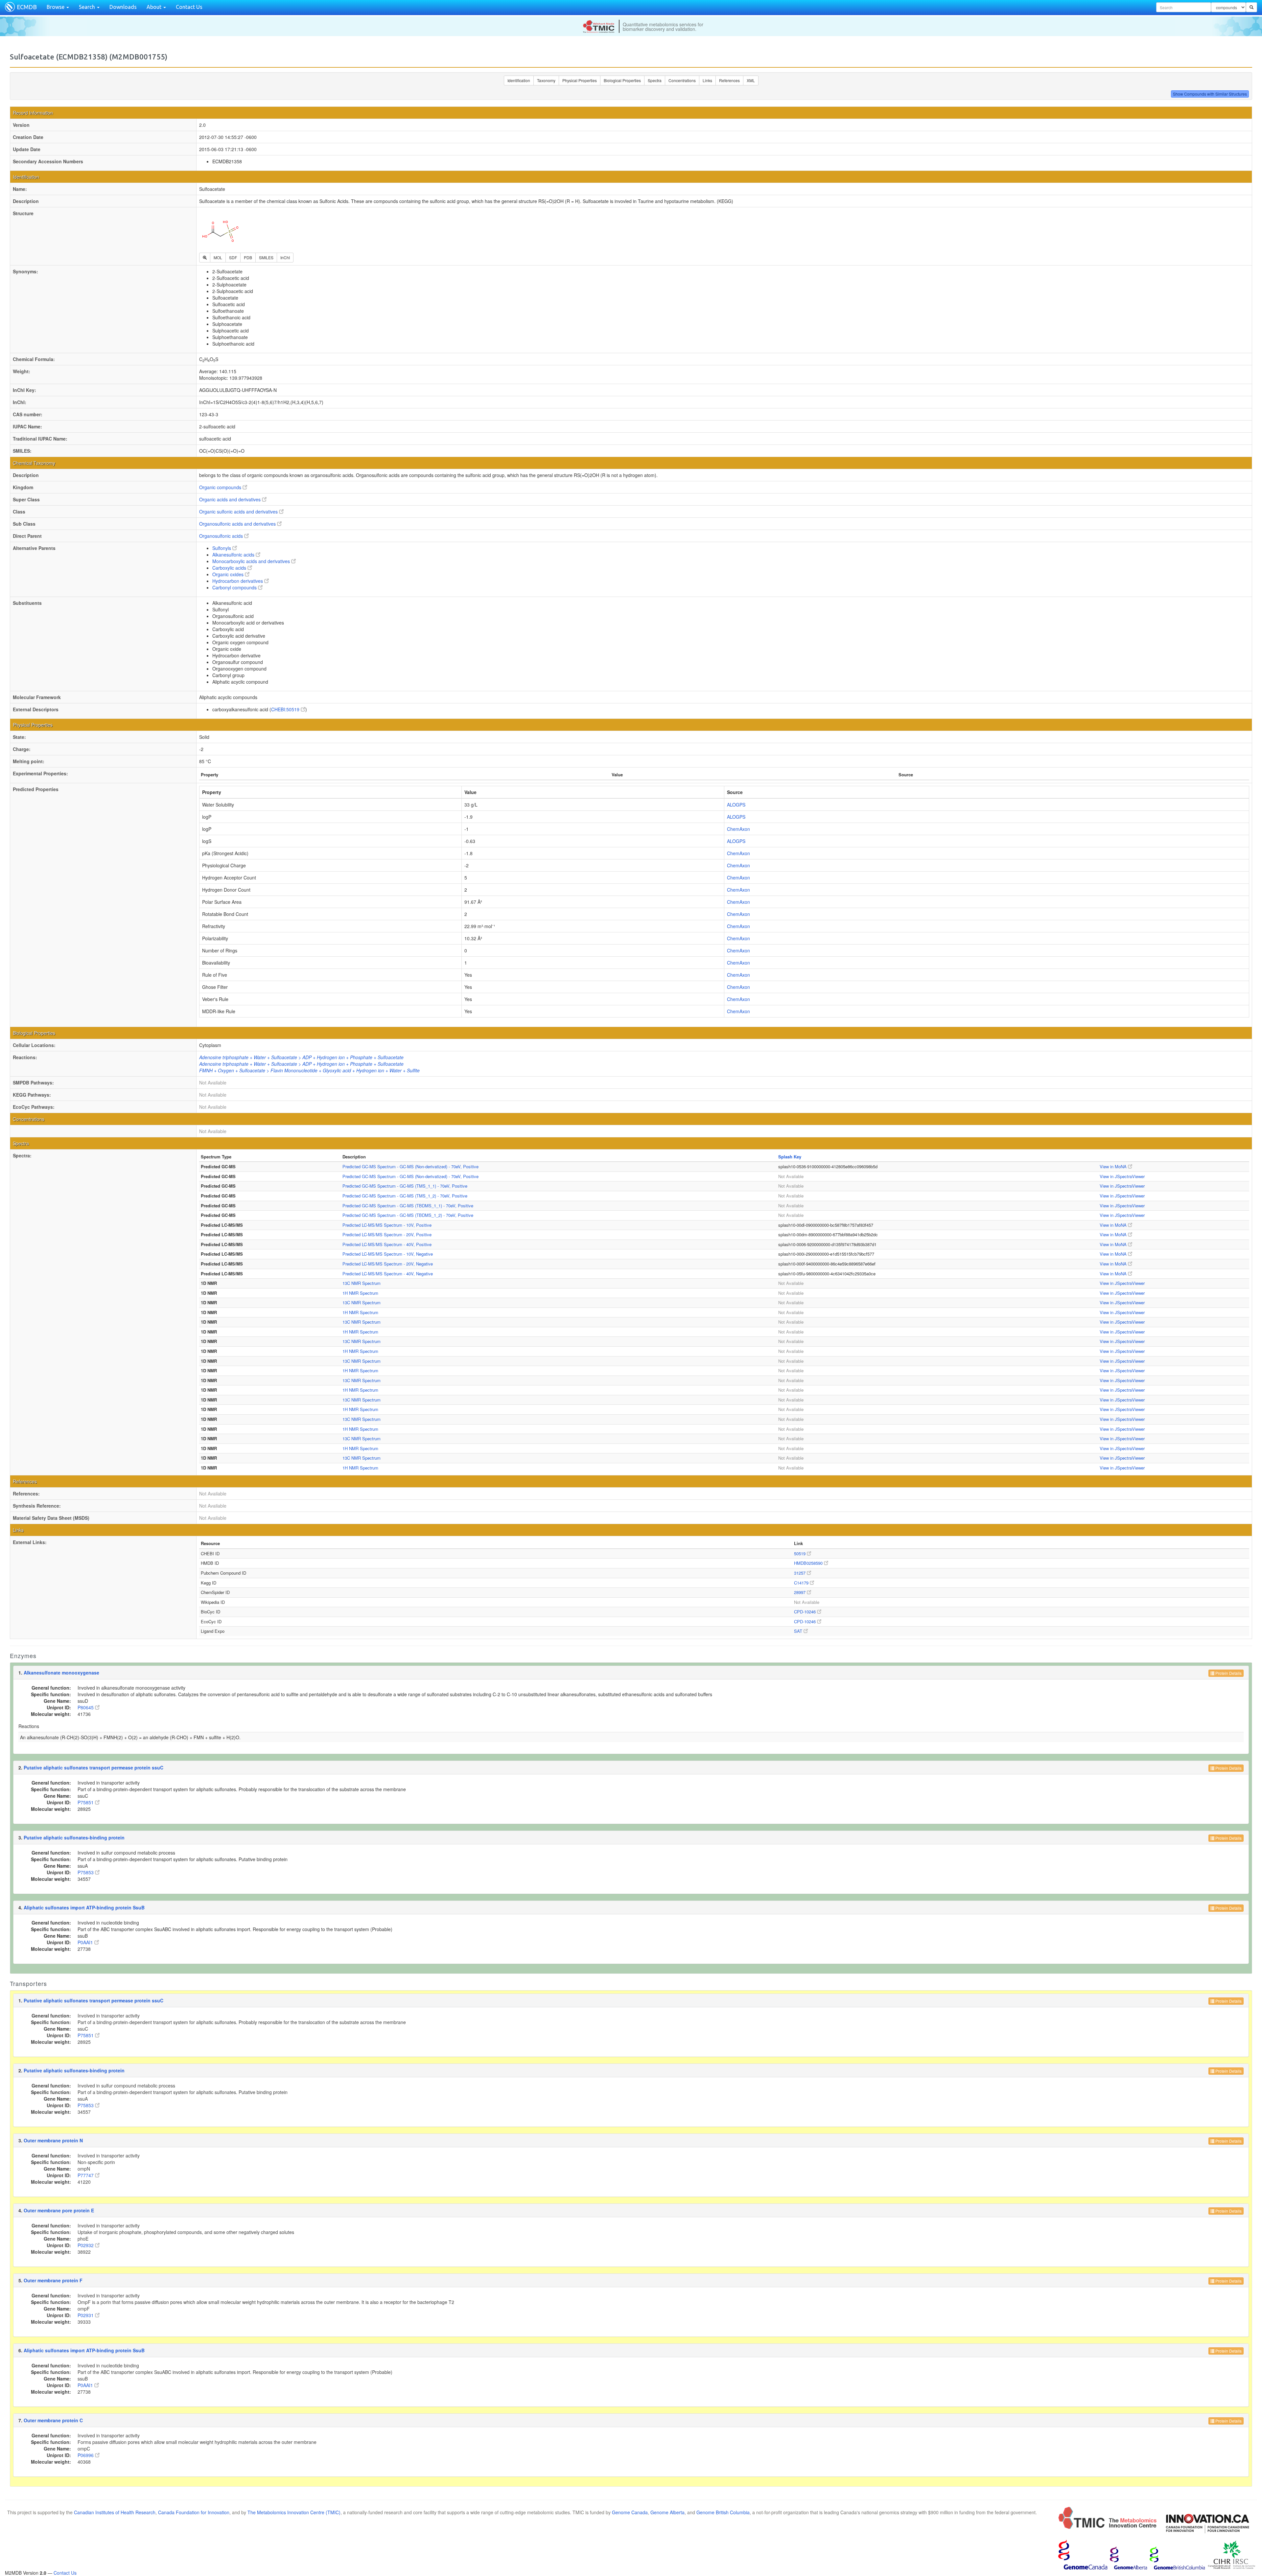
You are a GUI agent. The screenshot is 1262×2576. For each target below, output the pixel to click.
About (155, 7)
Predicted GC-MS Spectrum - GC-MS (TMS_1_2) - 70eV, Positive (405, 1196)
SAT (799, 1631)
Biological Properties (622, 80)
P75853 (86, 1872)
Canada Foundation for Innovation (194, 2512)
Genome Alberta (667, 2512)
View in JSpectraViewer (1122, 1176)
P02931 (86, 2315)
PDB (248, 257)
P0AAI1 (86, 1942)
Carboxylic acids (230, 568)
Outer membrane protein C (53, 2420)
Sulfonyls (222, 548)
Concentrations (682, 80)
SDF (233, 257)
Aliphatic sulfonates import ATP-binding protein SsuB (84, 1907)
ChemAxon (738, 829)
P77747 (86, 2175)
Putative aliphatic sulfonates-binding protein (74, 1837)
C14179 (802, 1583)
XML (751, 80)
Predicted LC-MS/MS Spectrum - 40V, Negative (388, 1274)
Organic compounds (221, 487)
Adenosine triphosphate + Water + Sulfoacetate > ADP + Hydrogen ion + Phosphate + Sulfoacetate (301, 1057)
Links (707, 80)
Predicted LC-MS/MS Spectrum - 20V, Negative (388, 1264)
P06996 (86, 2455)
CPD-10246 (806, 1612)
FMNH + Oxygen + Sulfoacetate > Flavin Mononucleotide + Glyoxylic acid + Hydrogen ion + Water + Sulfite (309, 1070)
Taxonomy (546, 80)
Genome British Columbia (723, 2512)
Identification (519, 80)
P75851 (86, 1802)
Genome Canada (630, 2512)
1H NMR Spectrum (360, 1293)
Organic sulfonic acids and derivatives (239, 512)
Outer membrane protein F (53, 2280)
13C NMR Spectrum (362, 1283)
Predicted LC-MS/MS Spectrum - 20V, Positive (387, 1234)
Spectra (655, 80)
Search (88, 7)
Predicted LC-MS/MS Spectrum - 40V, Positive (387, 1244)
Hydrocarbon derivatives (238, 581)
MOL (218, 257)
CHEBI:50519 (286, 709)
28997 (800, 1592)
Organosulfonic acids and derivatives (238, 524)
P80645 (86, 1707)
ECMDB (27, 7)
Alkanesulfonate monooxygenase (61, 1673)
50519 (800, 1553)
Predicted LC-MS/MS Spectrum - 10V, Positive (387, 1225)
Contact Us (189, 7)
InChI (285, 257)
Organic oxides (229, 574)
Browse (56, 7)
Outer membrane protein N (53, 2140)
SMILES (266, 257)
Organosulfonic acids (222, 536)
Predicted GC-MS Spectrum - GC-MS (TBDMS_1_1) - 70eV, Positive (408, 1206)
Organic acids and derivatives (231, 499)
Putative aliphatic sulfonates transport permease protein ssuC (93, 1767)
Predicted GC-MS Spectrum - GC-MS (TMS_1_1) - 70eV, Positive (405, 1186)
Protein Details (1228, 1673)
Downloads (123, 7)
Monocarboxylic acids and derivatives (252, 561)
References (729, 80)
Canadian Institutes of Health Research (115, 2512)
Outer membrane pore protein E (59, 2210)
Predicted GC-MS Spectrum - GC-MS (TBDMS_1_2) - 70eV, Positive (408, 1215)
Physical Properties (580, 80)
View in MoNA (1114, 1166)
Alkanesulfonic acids (234, 555)
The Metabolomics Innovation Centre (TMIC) (294, 2512)
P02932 (86, 2245)
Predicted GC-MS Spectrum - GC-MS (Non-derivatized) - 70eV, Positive (410, 1166)
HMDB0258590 (809, 1563)
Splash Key (790, 1157)
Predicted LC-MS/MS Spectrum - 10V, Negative (388, 1254)
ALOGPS (736, 805)
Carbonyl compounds (235, 587)
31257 (800, 1573)
